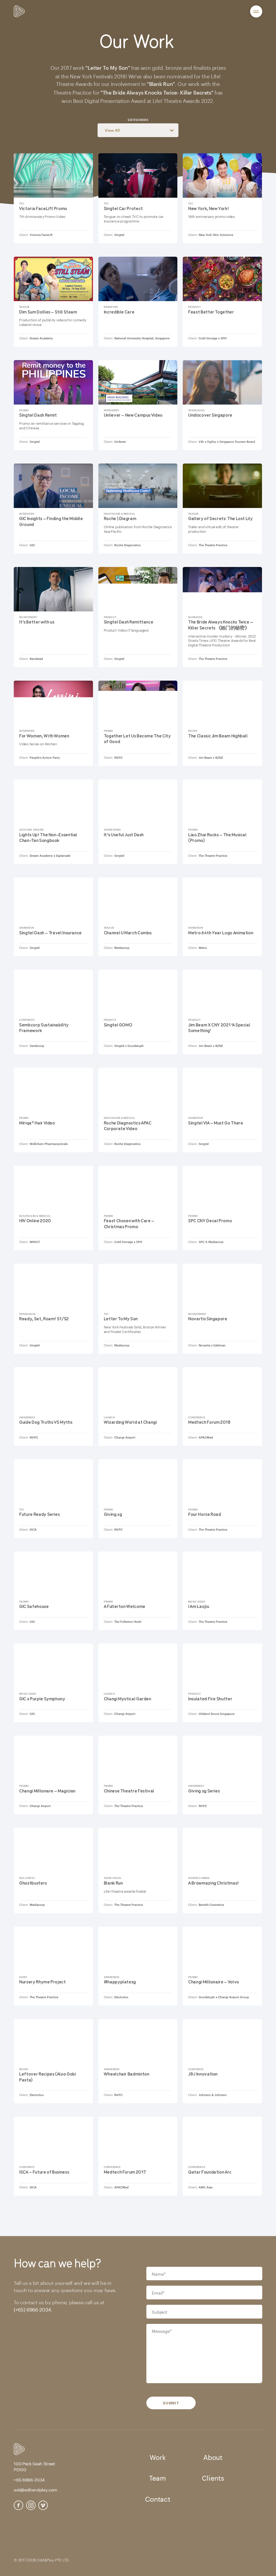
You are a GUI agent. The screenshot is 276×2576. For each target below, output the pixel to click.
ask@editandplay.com (36, 2489)
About (213, 2456)
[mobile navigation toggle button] (256, 11)
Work (158, 2456)
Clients (213, 2477)
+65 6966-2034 (29, 2479)
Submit (171, 2403)
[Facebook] (18, 2505)
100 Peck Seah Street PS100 (34, 2466)
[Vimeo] (43, 2505)
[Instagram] (31, 2505)
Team (157, 2477)
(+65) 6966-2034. (33, 2309)
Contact (158, 2498)
